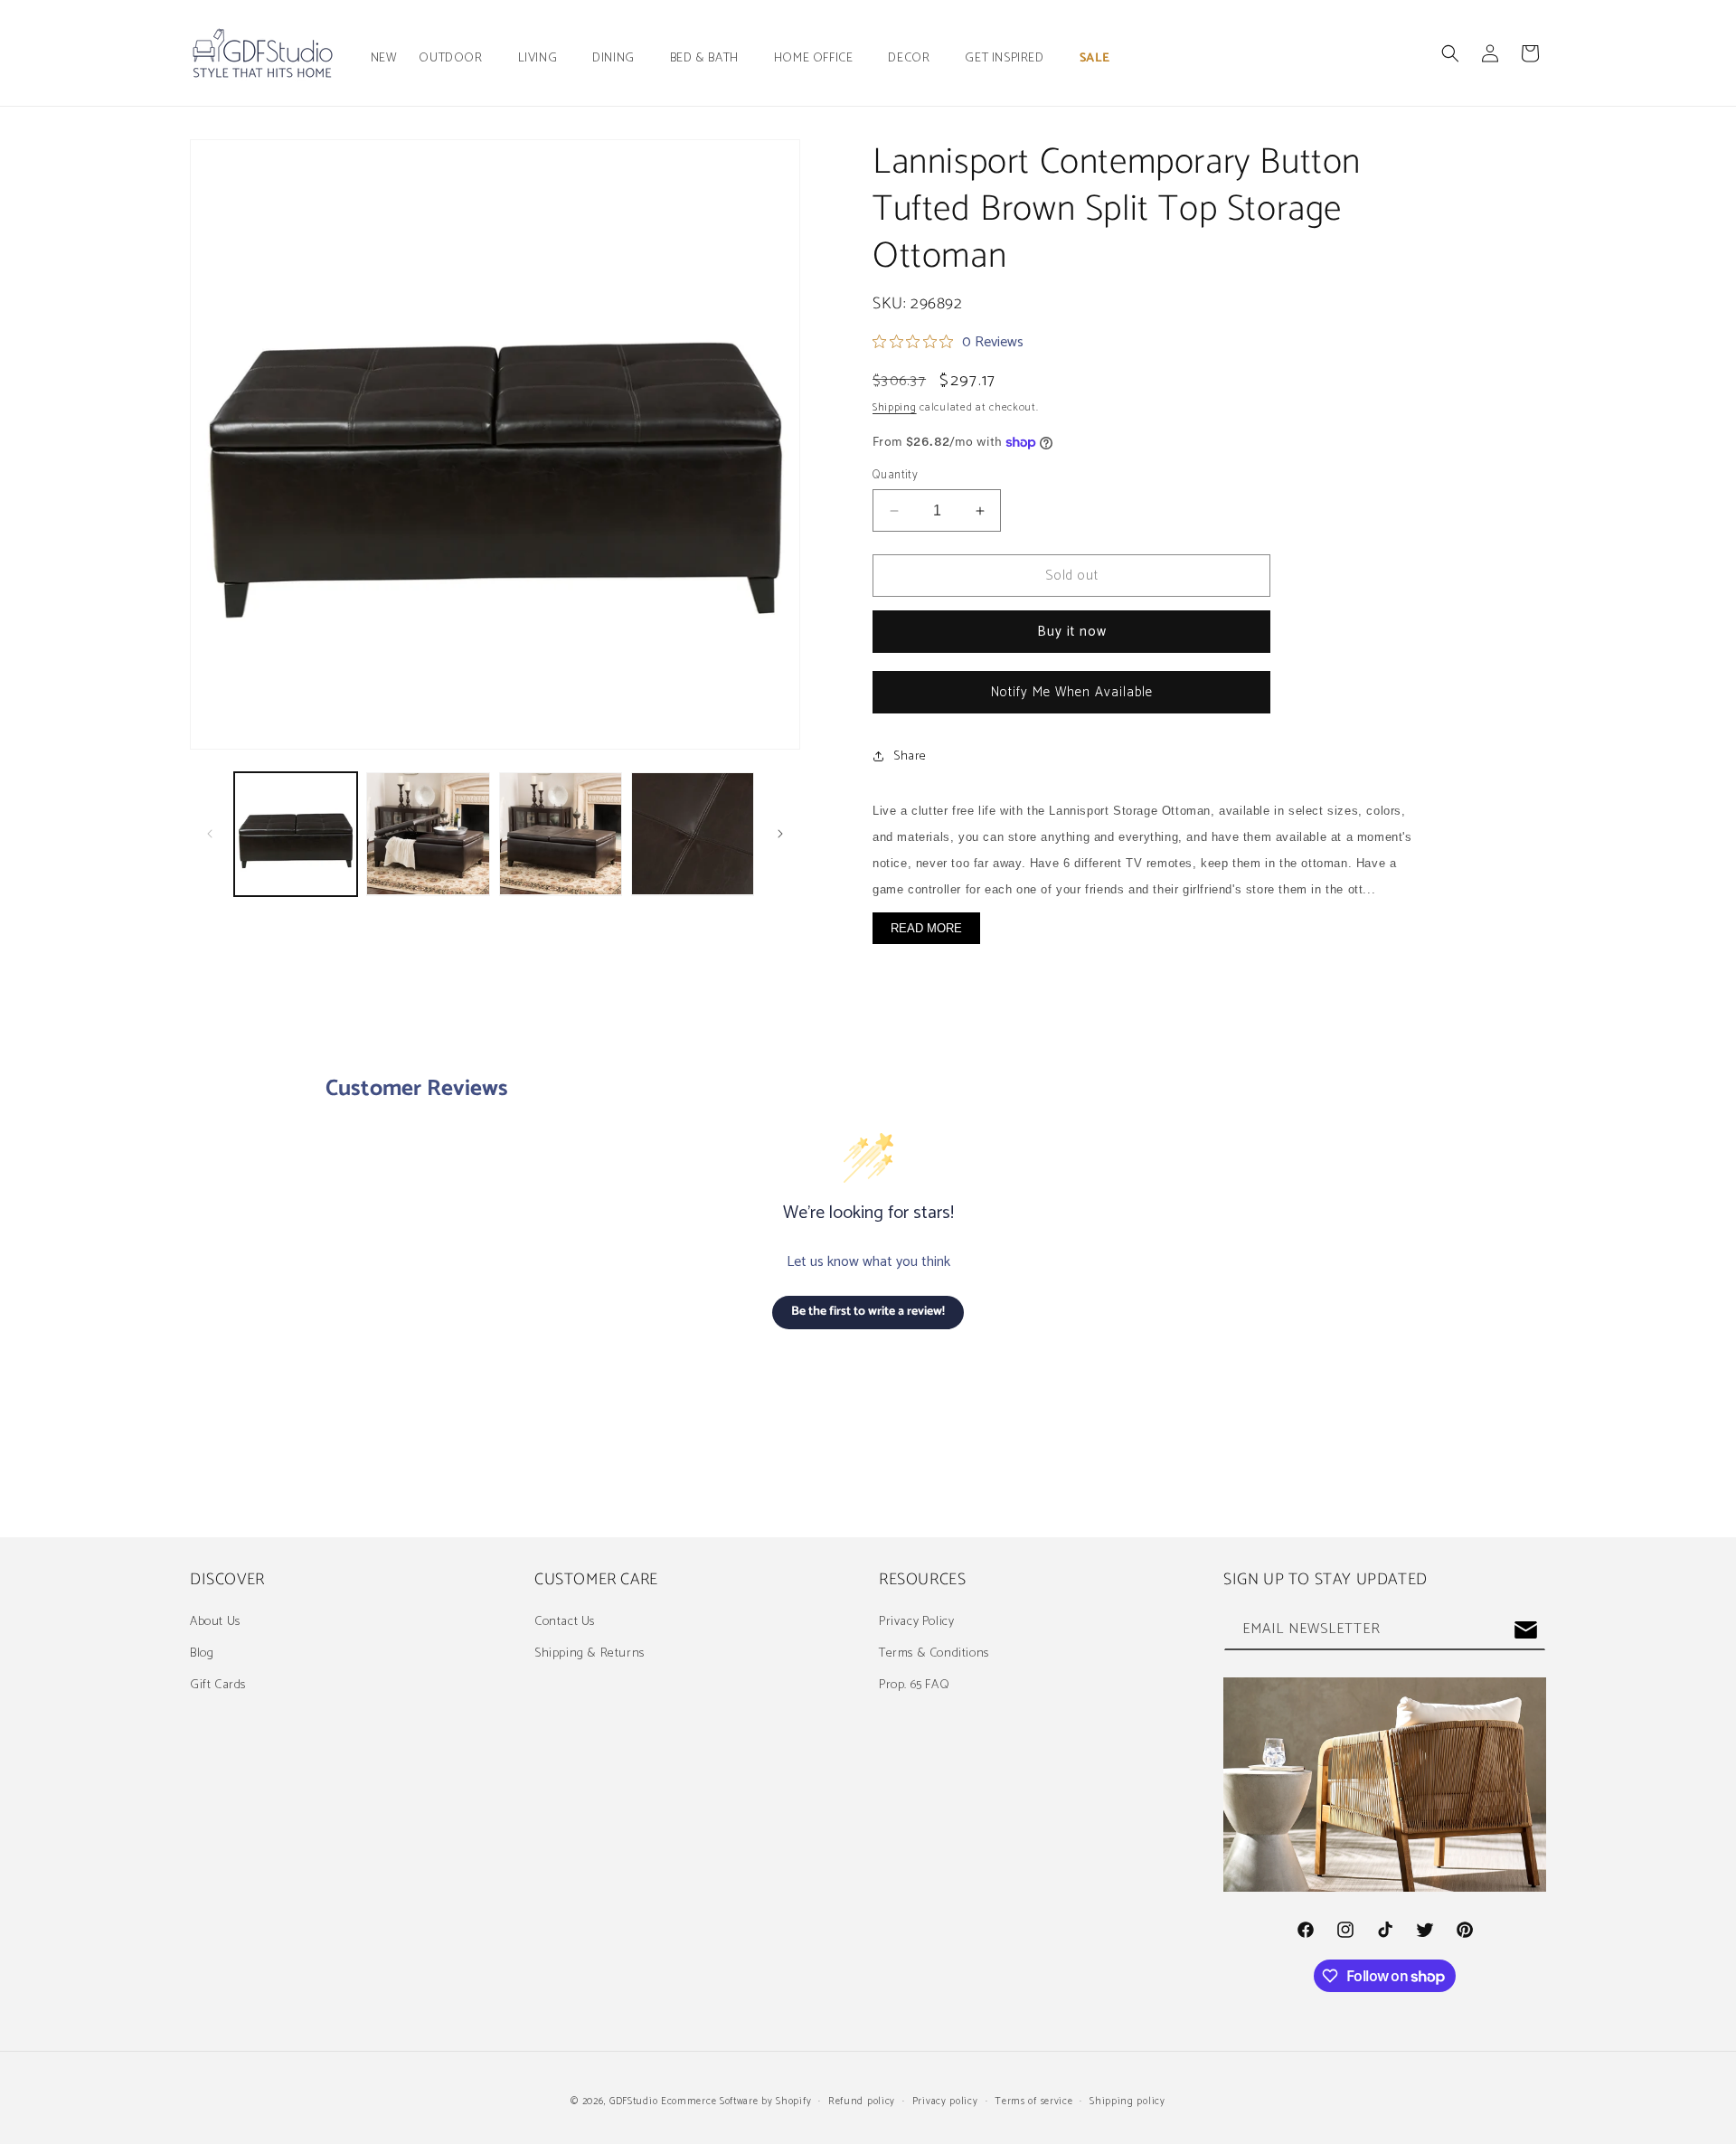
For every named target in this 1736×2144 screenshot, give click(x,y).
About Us (215, 1622)
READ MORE (926, 928)
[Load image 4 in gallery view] (693, 834)
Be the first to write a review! (868, 1312)
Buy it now (1072, 632)
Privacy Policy (916, 1622)
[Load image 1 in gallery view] (296, 834)
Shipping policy (1127, 2101)
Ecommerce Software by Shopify (736, 2101)
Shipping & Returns (590, 1653)
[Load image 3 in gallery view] (561, 834)
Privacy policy (945, 2101)
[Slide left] (210, 834)
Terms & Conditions (934, 1653)
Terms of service (1033, 2101)
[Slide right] (780, 834)
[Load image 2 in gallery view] (428, 834)
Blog (202, 1653)
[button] (457, 59)
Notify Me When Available (1072, 692)
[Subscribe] (1525, 1630)
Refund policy (862, 2101)
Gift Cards (218, 1685)
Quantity (895, 476)
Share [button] (910, 756)
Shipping (895, 407)
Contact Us (565, 1622)
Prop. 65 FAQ (914, 1685)
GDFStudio (633, 2101)
